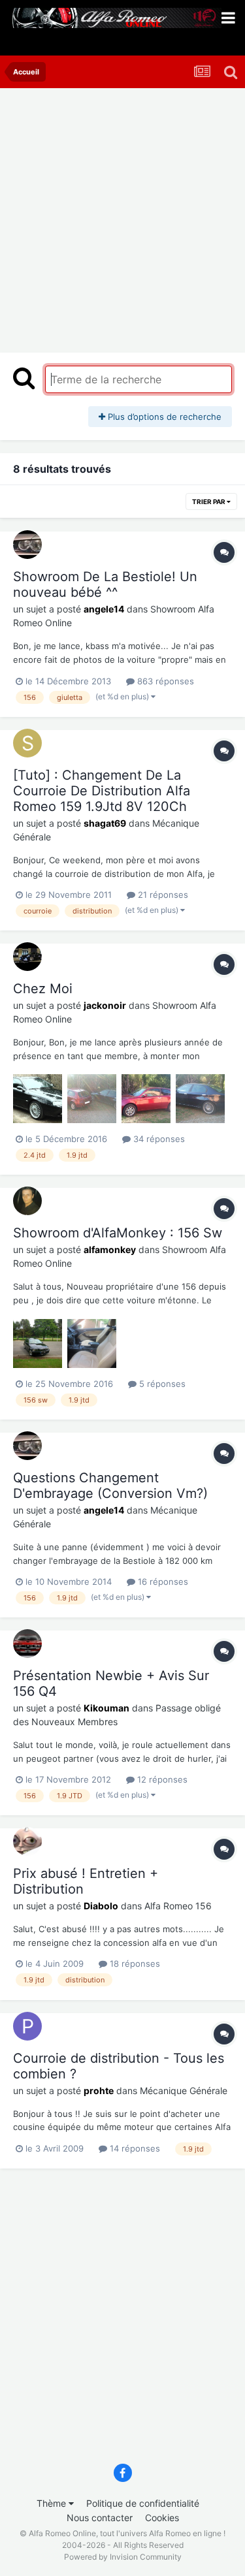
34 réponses (158, 1139)
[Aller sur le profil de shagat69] (27, 743)
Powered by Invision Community (123, 2557)
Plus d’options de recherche (163, 417)
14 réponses (134, 2148)
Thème (53, 2503)
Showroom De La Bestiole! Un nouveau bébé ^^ (105, 584)
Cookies (162, 2518)
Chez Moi (43, 989)
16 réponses (162, 1582)
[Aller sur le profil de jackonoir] (27, 957)
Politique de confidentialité (143, 2503)
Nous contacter (100, 2518)
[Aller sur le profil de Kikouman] (27, 1644)
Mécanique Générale (184, 2091)
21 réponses (162, 895)
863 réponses (164, 681)
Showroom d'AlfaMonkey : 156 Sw (118, 1233)
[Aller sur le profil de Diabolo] (27, 1841)
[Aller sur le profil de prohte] (27, 2026)
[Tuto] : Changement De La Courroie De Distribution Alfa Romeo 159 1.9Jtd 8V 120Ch (102, 791)
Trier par (209, 501)
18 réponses (134, 1964)
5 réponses (161, 1384)
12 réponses (161, 1779)
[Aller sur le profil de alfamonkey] (27, 1201)
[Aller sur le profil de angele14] (27, 545)
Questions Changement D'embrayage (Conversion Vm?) (110, 1486)
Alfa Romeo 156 (178, 1906)
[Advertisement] (122, 217)
